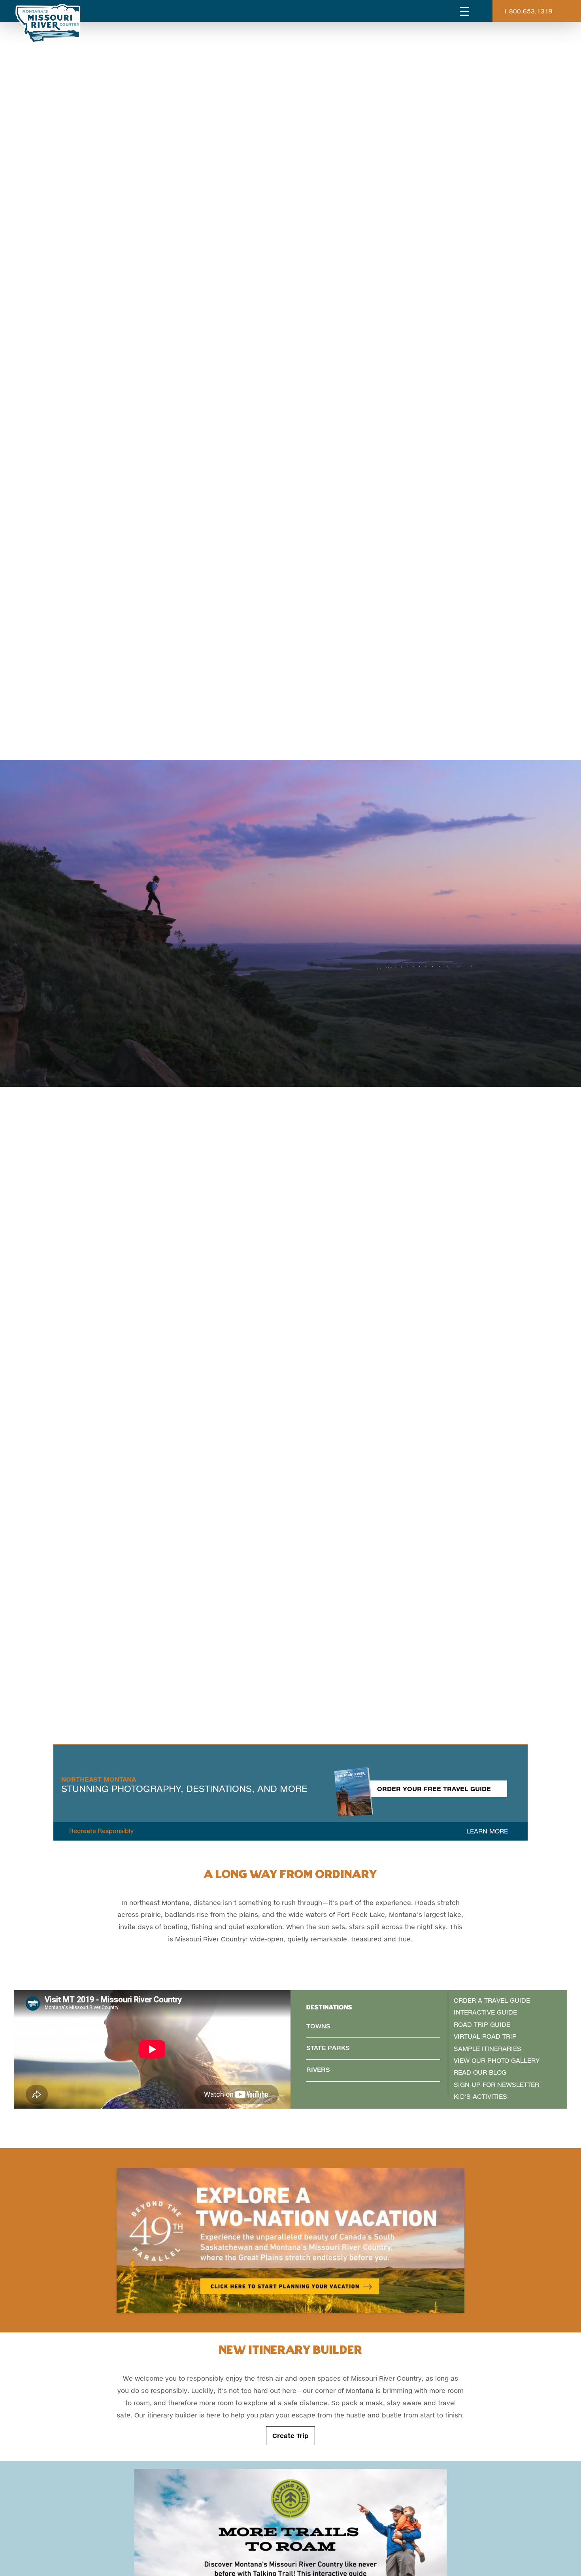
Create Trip (290, 2435)
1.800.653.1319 (528, 11)
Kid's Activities (480, 2096)
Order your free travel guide (434, 1789)
